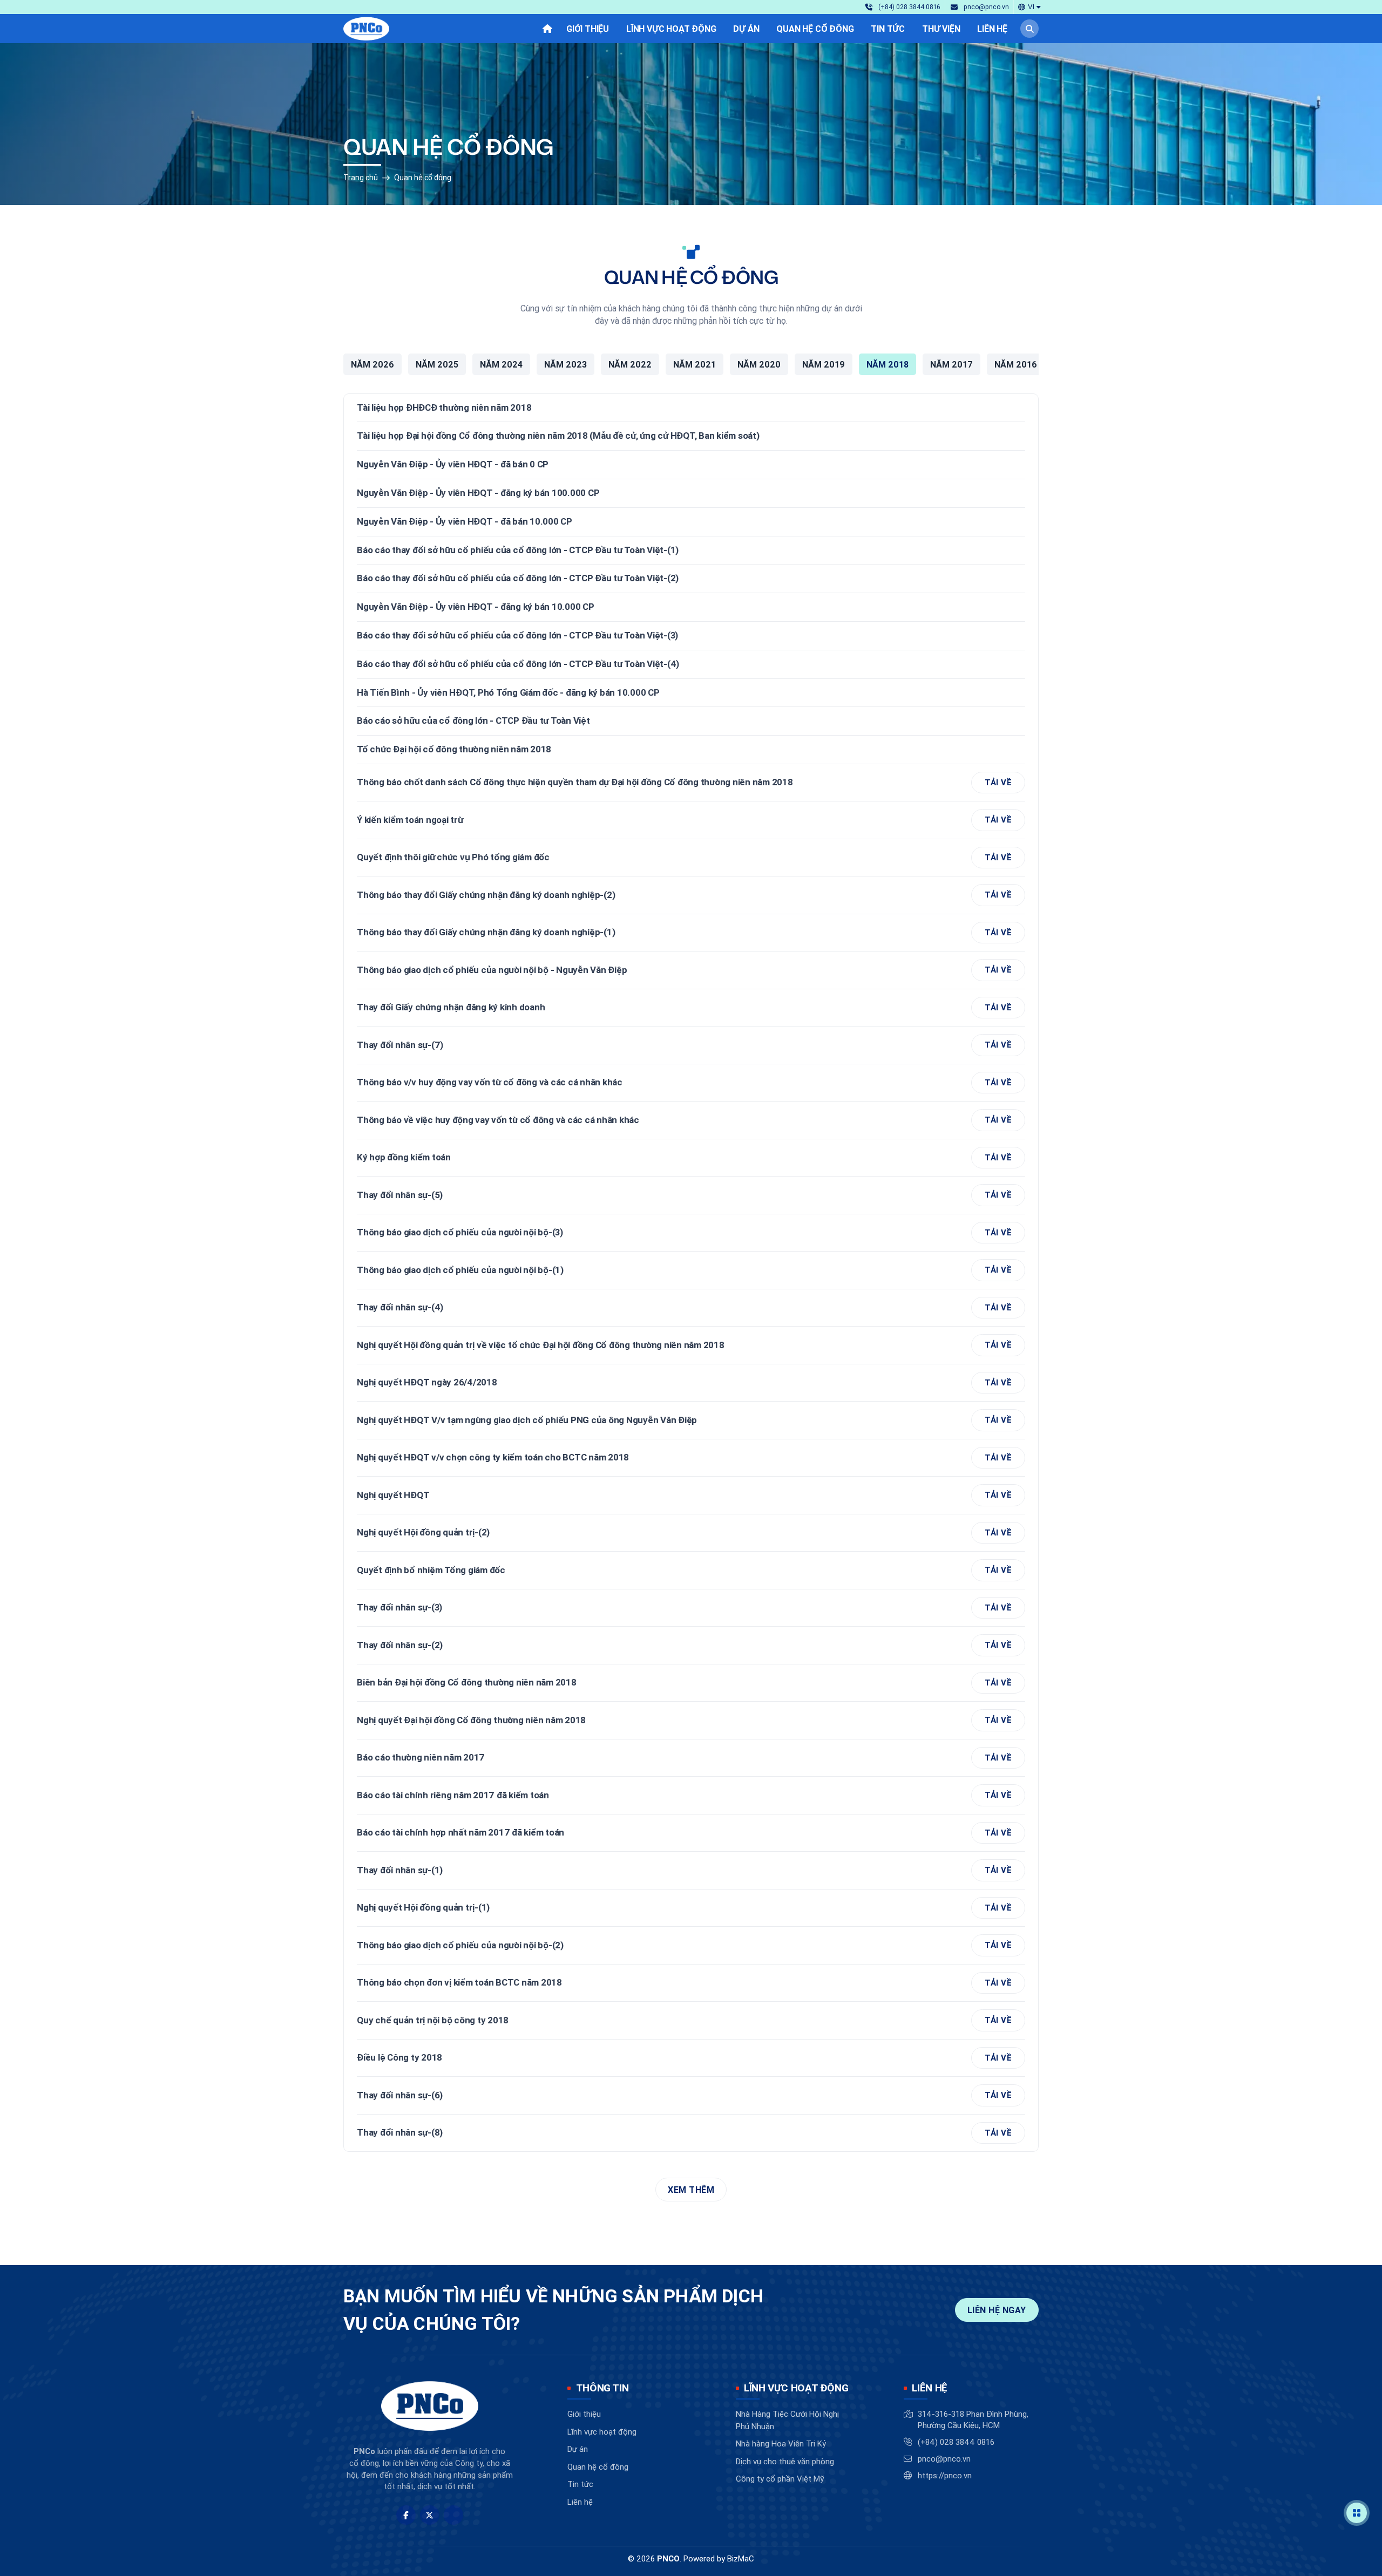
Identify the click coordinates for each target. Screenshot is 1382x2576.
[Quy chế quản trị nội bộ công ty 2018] (691, 2020)
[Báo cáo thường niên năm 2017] (691, 1758)
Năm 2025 (437, 364)
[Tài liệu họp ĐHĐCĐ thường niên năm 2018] (691, 408)
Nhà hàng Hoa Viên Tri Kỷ (781, 2444)
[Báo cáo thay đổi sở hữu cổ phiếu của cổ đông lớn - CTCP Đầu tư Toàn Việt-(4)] (691, 664)
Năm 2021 (695, 364)
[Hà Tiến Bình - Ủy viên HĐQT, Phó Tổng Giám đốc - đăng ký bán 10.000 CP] (691, 693)
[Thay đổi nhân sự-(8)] (691, 2133)
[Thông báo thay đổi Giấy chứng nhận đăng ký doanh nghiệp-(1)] (691, 933)
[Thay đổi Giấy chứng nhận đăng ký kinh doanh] (691, 1008)
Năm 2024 (501, 364)
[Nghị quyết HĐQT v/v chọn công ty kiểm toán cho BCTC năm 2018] (691, 1458)
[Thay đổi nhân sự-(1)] (691, 1870)
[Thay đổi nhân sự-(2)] (691, 1645)
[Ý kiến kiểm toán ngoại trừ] (691, 820)
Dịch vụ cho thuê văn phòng (785, 2461)
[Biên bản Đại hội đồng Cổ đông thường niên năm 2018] (691, 1683)
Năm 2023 (565, 364)
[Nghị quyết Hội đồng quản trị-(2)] (691, 1533)
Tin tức (580, 2484)
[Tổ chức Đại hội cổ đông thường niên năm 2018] (691, 750)
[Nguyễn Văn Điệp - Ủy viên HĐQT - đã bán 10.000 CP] (691, 522)
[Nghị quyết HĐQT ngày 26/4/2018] (691, 1383)
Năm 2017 (951, 364)
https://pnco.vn (945, 2475)
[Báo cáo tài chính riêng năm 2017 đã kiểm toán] (691, 1795)
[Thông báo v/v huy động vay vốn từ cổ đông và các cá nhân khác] (691, 1083)
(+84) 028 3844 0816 (956, 2442)
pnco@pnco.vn (944, 2459)
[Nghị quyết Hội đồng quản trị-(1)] (691, 1908)
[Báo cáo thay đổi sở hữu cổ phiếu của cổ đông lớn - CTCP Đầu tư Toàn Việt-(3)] (691, 636)
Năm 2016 (1016, 364)
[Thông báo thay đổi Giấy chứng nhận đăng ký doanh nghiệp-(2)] (691, 895)
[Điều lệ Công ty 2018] (691, 2058)
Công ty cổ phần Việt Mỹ (780, 2479)
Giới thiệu (584, 2414)
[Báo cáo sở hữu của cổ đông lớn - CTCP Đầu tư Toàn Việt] (691, 721)
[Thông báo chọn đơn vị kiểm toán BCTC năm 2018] (691, 1983)
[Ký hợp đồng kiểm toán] (691, 1158)
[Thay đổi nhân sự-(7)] (691, 1045)
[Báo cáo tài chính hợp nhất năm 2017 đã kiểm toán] (691, 1833)
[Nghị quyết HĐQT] (691, 1495)
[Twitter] (430, 2515)
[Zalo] (453, 2515)
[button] (1029, 7)
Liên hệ (580, 2502)
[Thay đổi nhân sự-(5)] (691, 1195)
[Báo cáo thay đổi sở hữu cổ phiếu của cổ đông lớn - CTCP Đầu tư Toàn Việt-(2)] (691, 579)
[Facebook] (406, 2515)
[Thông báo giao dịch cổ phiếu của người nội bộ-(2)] (691, 1945)
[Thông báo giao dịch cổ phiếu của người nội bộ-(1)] (691, 1270)
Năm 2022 (630, 364)
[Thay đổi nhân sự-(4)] (691, 1308)
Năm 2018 (888, 364)
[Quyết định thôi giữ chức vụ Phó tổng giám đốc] (691, 858)
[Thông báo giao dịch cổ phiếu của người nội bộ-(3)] (691, 1233)
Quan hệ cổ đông (423, 178)
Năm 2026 (372, 364)
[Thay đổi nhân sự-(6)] (691, 2095)
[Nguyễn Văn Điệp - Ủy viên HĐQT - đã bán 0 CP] (691, 465)
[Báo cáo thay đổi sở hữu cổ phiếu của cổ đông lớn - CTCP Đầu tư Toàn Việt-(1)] (691, 550)
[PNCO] (366, 29)
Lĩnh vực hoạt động (602, 2432)
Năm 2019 (824, 364)
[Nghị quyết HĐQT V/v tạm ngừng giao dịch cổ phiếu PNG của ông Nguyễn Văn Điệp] (691, 1420)
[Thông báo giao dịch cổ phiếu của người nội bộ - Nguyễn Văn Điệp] (691, 970)
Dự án (578, 2449)
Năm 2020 (759, 364)
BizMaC (741, 2558)
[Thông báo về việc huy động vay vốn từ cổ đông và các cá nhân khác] (691, 1120)
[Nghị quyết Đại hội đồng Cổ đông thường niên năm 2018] (691, 1720)
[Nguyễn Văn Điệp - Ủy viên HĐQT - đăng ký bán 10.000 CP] (691, 607)
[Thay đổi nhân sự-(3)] (691, 1608)
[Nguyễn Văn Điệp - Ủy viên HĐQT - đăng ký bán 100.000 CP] (691, 493)
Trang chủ (361, 178)
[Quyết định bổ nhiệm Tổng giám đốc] (691, 1570)
